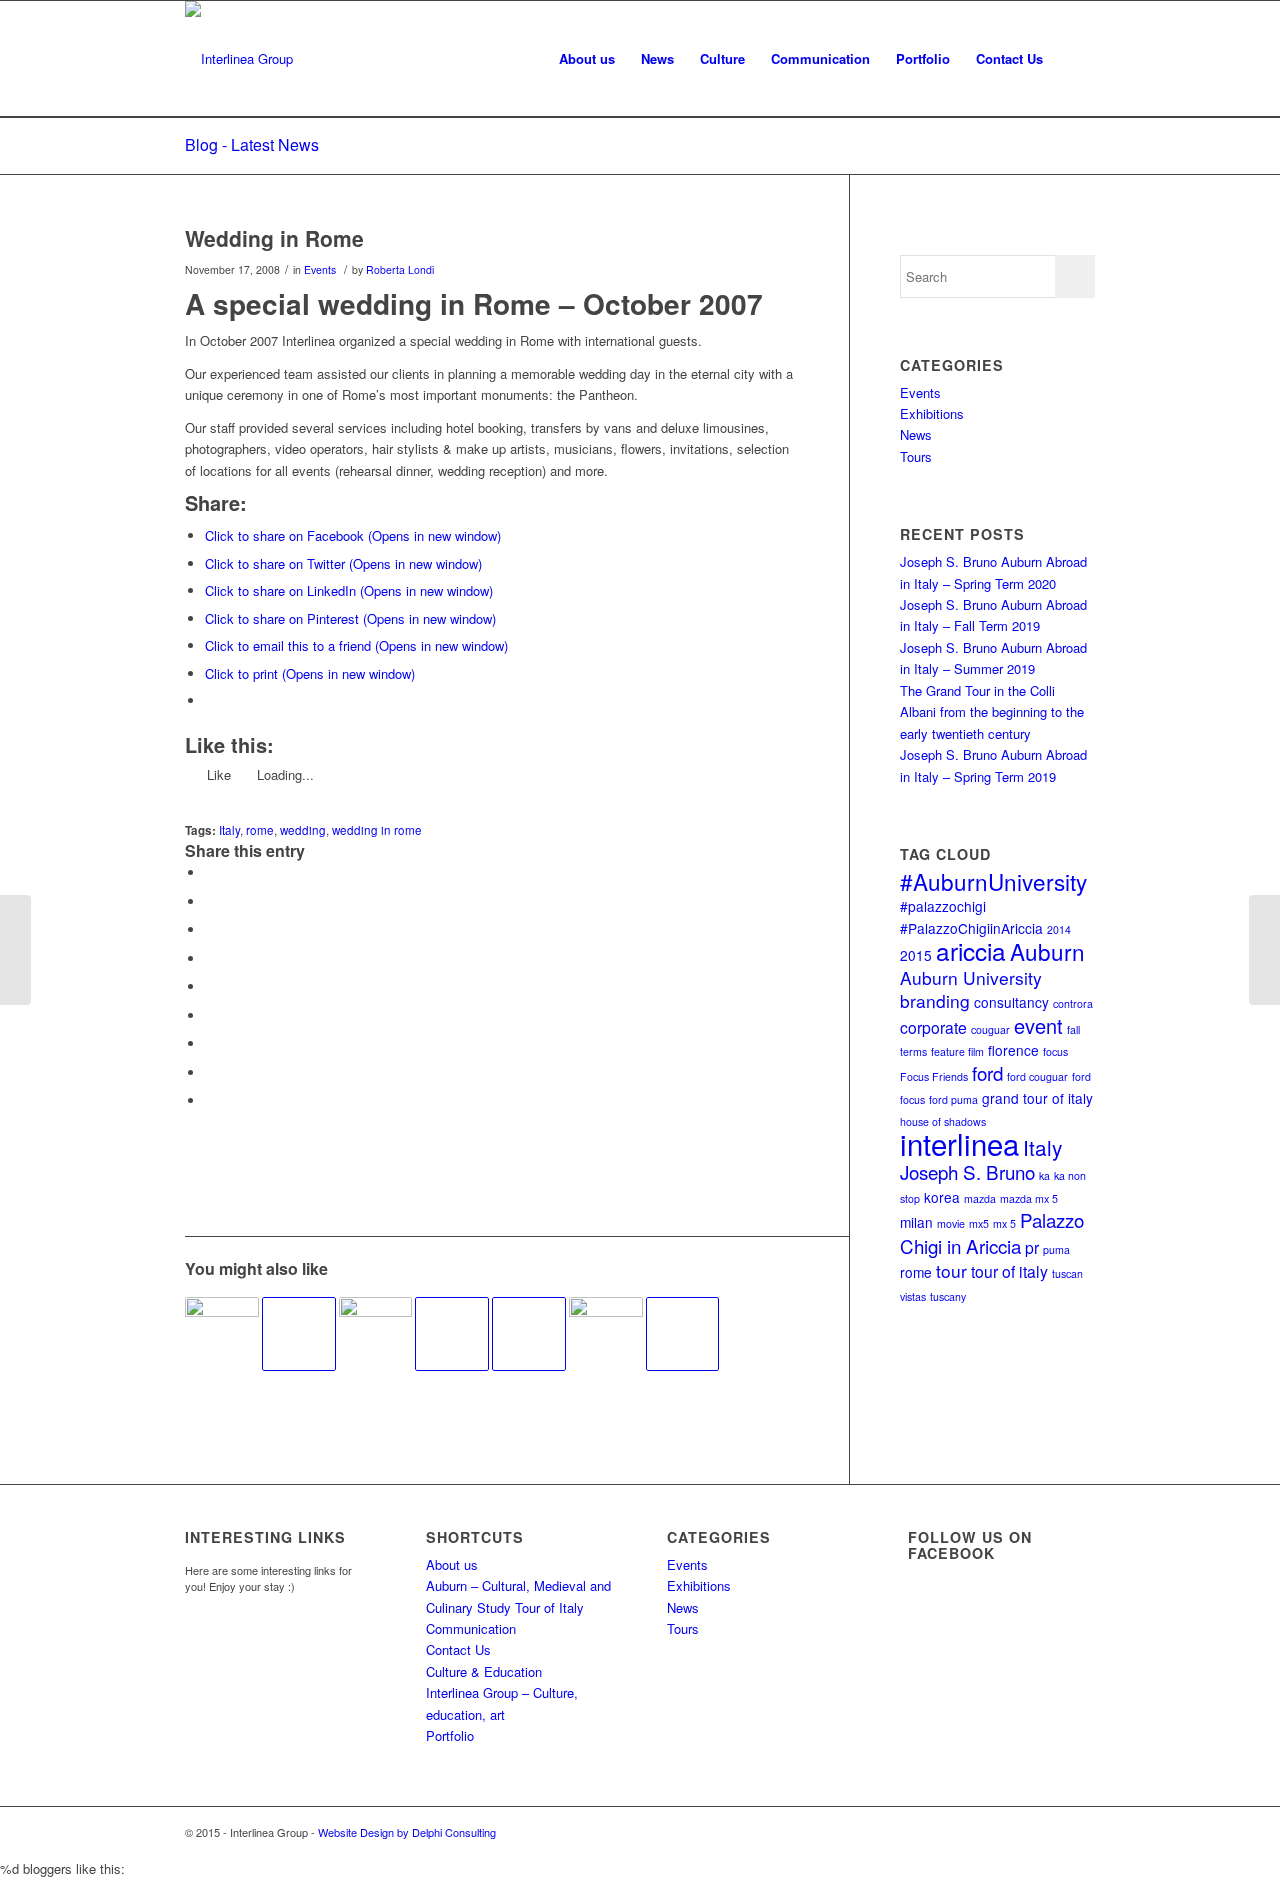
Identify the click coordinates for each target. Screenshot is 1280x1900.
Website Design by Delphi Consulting (407, 1832)
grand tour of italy (1037, 1098)
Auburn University (971, 977)
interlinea (959, 1143)
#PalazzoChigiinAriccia (971, 928)
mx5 (979, 1223)
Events (320, 269)
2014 (1059, 929)
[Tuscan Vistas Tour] (299, 1334)
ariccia (971, 950)
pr (1032, 1247)
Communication (471, 1628)
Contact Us (458, 1649)
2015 (916, 955)
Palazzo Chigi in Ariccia (992, 1232)
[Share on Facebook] (210, 872)
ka (1044, 1175)
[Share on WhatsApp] (210, 929)
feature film (957, 1051)
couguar (990, 1029)
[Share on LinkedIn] (210, 986)
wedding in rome (377, 830)
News (916, 434)
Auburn (1047, 951)
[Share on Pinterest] (210, 958)
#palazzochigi (943, 906)
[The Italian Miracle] (452, 1334)
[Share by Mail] (210, 1100)
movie (951, 1223)
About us (452, 1564)
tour (951, 1270)
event (1038, 1025)
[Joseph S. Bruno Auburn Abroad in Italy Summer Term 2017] (606, 1334)
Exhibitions (932, 413)
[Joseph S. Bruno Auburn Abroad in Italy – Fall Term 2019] (222, 1334)
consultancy (1011, 1002)
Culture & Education (484, 1671)
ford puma (953, 1099)
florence (1013, 1050)
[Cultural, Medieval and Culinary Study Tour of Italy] (529, 1334)
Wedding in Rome (274, 238)
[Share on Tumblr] (210, 1015)
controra (1073, 1003)
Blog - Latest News (252, 144)
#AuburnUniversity (993, 881)
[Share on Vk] (210, 1043)
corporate (933, 1027)
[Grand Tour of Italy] (683, 1334)
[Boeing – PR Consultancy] (15, 950)
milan (916, 1222)
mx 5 (1004, 1223)
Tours (916, 456)
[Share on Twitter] (210, 901)
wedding (303, 830)
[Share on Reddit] (210, 1072)
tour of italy (1009, 1271)
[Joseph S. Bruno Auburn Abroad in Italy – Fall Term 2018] (376, 1334)
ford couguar (1037, 1076)
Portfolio (450, 1735)
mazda (980, 1198)
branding (935, 1000)
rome (260, 830)
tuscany (948, 1296)
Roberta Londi (400, 269)
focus (1055, 1051)
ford (987, 1072)
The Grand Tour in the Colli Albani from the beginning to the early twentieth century (992, 712)
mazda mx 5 (1029, 1198)
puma (1056, 1249)
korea (942, 1197)
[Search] (1075, 59)
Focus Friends (934, 1076)
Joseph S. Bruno (967, 1171)
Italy (229, 830)
